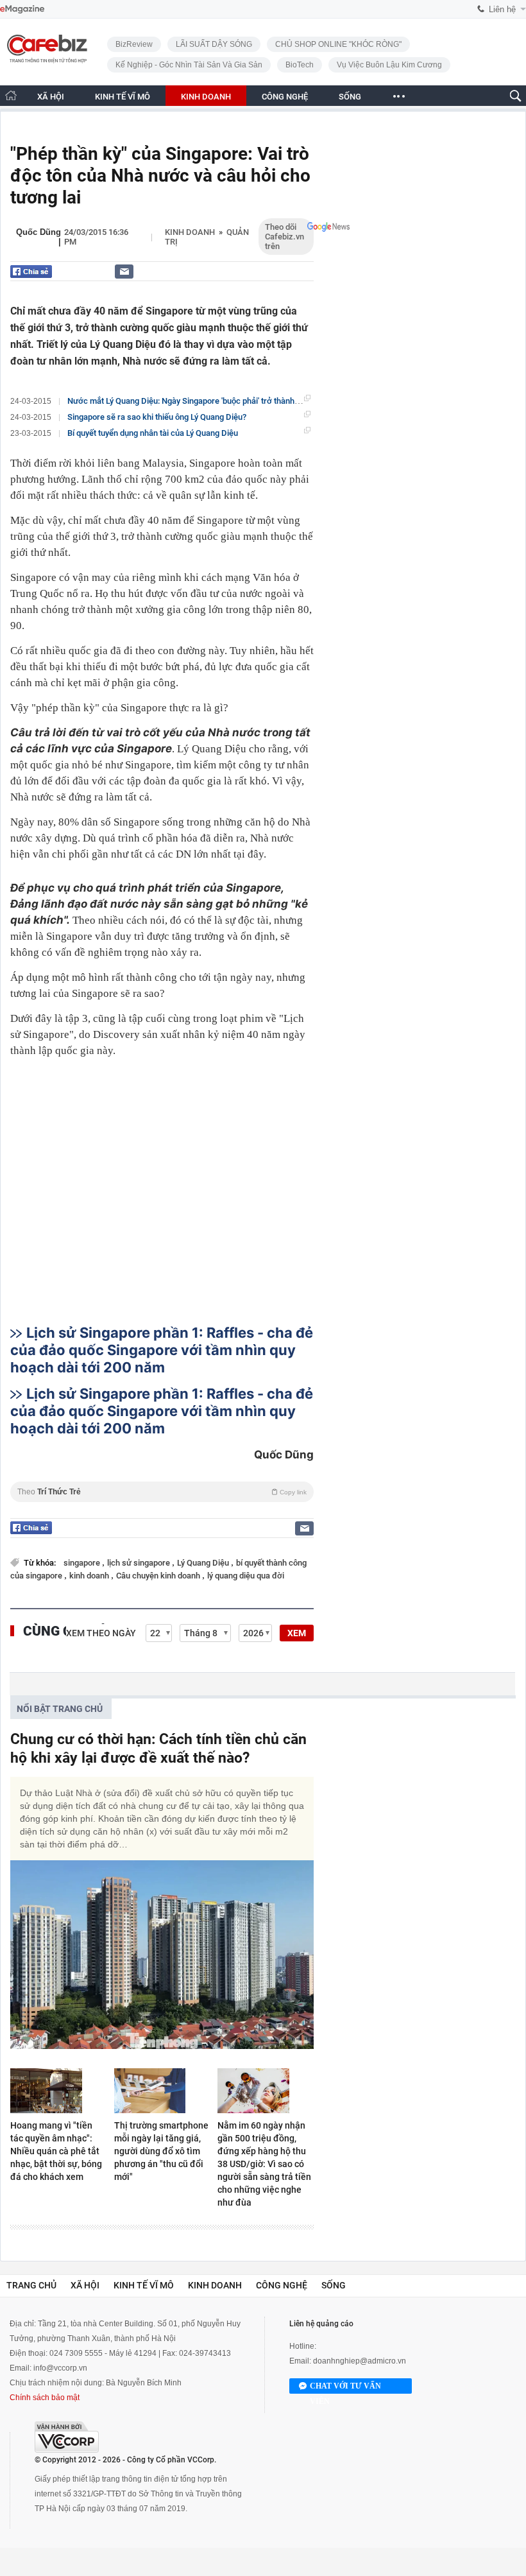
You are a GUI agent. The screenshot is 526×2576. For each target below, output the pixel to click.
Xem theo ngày (101, 1633)
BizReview (134, 44)
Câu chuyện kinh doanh (159, 1576)
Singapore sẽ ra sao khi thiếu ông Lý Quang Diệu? (157, 417)
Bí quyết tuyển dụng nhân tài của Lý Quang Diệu (153, 433)
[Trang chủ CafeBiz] (11, 95)
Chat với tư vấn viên (345, 2388)
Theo (162, 1492)
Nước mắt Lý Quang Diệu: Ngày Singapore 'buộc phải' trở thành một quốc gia (205, 401)
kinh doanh (90, 1576)
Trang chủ (31, 2285)
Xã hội (85, 2285)
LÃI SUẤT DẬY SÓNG (214, 44)
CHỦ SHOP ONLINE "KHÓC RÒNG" (338, 44)
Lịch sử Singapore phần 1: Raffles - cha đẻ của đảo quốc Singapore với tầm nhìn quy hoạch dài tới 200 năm (162, 1350)
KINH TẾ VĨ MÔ (123, 97)
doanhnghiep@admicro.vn (360, 2361)
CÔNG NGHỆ (285, 97)
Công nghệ (282, 2285)
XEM (297, 1633)
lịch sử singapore (140, 1563)
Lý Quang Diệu (204, 1563)
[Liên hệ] (124, 271)
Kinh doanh (190, 232)
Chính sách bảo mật (45, 2398)
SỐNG (350, 97)
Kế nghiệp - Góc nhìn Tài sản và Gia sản (189, 65)
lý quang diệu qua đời (246, 1576)
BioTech (300, 65)
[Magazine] (22, 9)
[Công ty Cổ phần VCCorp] (67, 2437)
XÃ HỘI (51, 97)
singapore (83, 1563)
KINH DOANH (206, 97)
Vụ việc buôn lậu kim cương (389, 65)
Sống (334, 2285)
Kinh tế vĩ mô (144, 2285)
